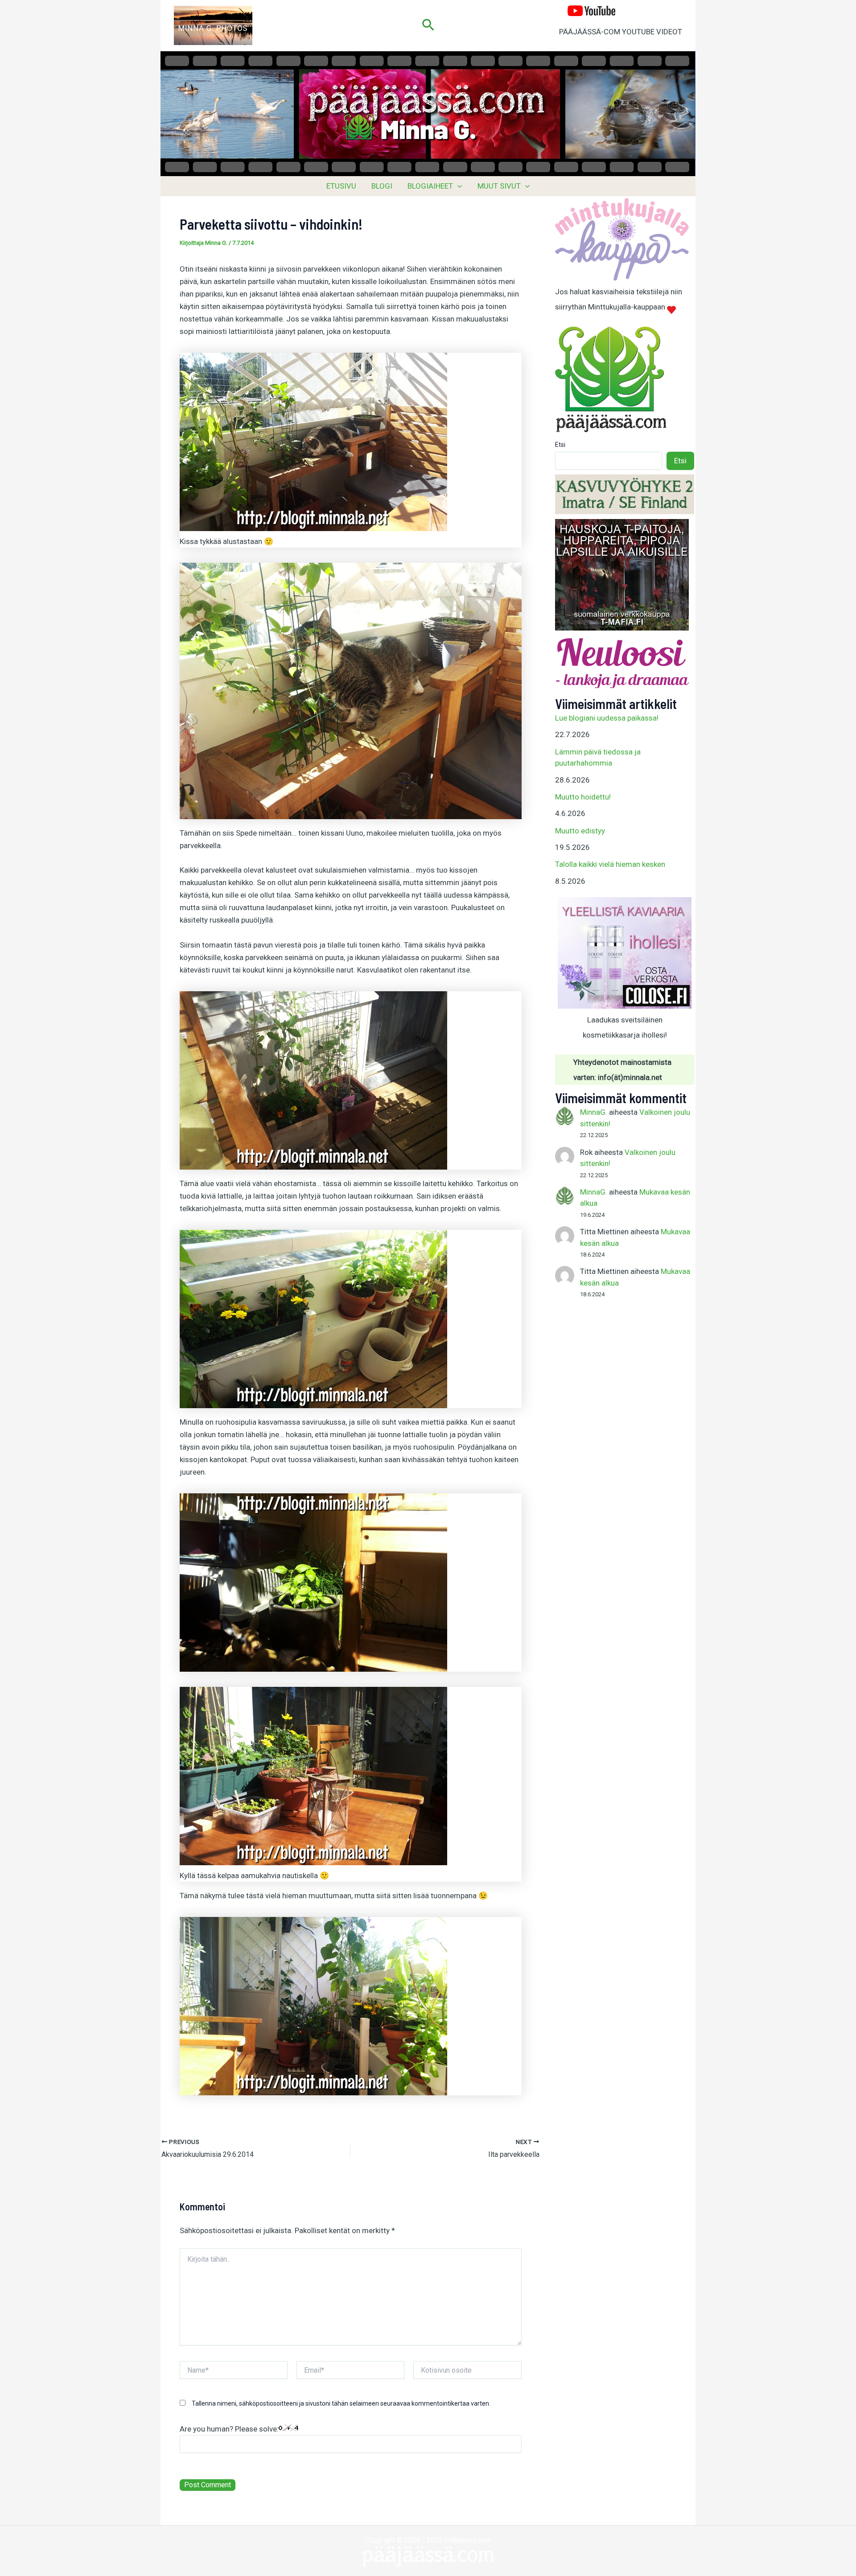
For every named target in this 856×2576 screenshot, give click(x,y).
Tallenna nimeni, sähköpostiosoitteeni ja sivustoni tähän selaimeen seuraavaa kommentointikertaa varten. (341, 2403)
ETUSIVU (341, 186)
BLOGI (382, 186)
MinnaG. (594, 1112)
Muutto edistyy (580, 831)
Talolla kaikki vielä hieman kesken (610, 864)
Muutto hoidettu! (583, 797)
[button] (428, 25)
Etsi (560, 445)
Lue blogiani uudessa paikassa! (607, 718)
